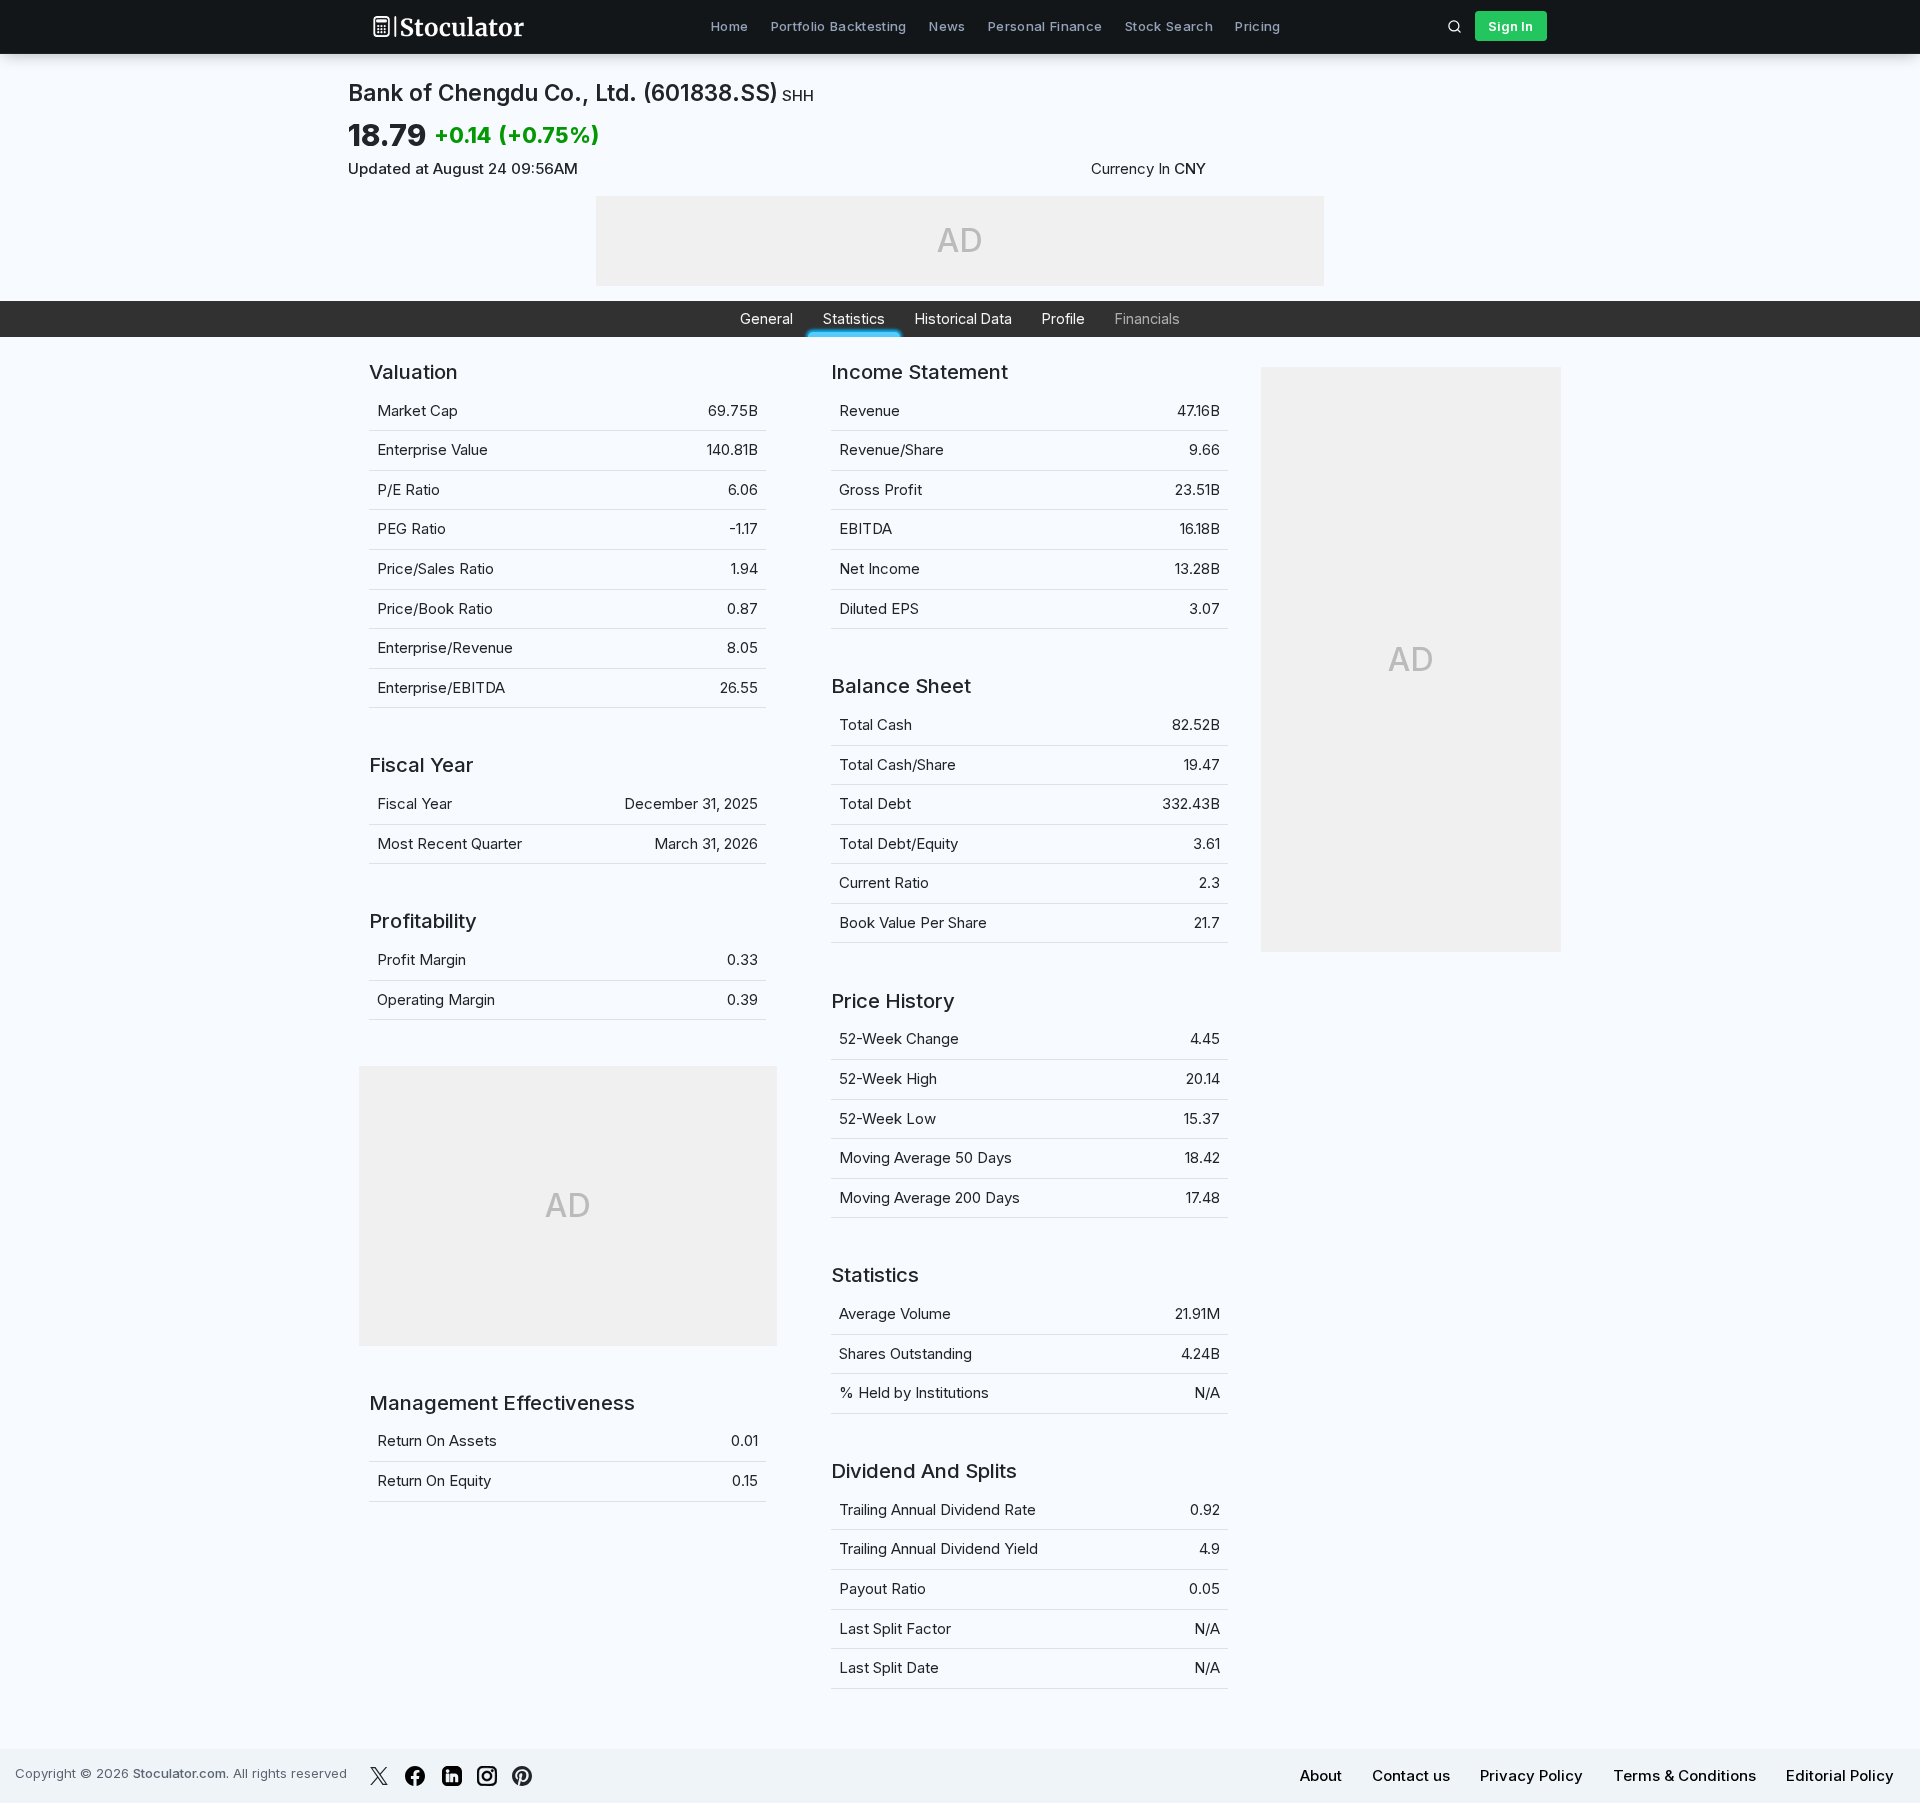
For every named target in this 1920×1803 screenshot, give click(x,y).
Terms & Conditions (1684, 1775)
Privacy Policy (1531, 1775)
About (1321, 1775)
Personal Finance (1045, 26)
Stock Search (1169, 26)
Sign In (1510, 26)
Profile (1063, 318)
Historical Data (963, 318)
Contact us (1411, 1775)
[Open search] (1455, 26)
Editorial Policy (1840, 1775)
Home (729, 26)
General (766, 318)
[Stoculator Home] (448, 26)
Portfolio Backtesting (839, 26)
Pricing (1257, 26)
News (947, 26)
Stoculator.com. (181, 1773)
